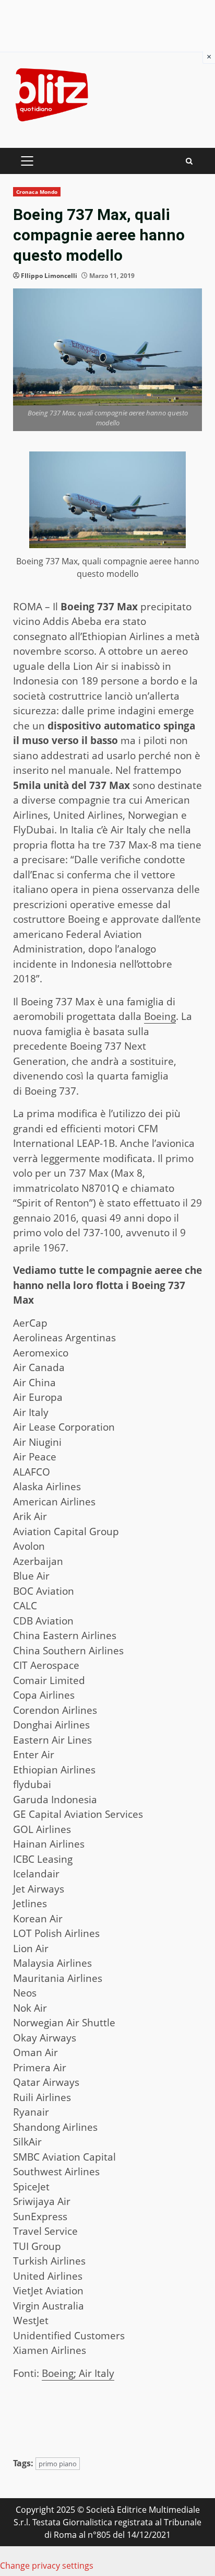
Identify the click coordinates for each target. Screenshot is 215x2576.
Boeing (160, 1016)
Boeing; (59, 2373)
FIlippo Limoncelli (49, 276)
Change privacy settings (47, 2566)
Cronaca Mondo (37, 192)
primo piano (58, 2464)
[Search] (189, 161)
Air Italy (95, 2373)
